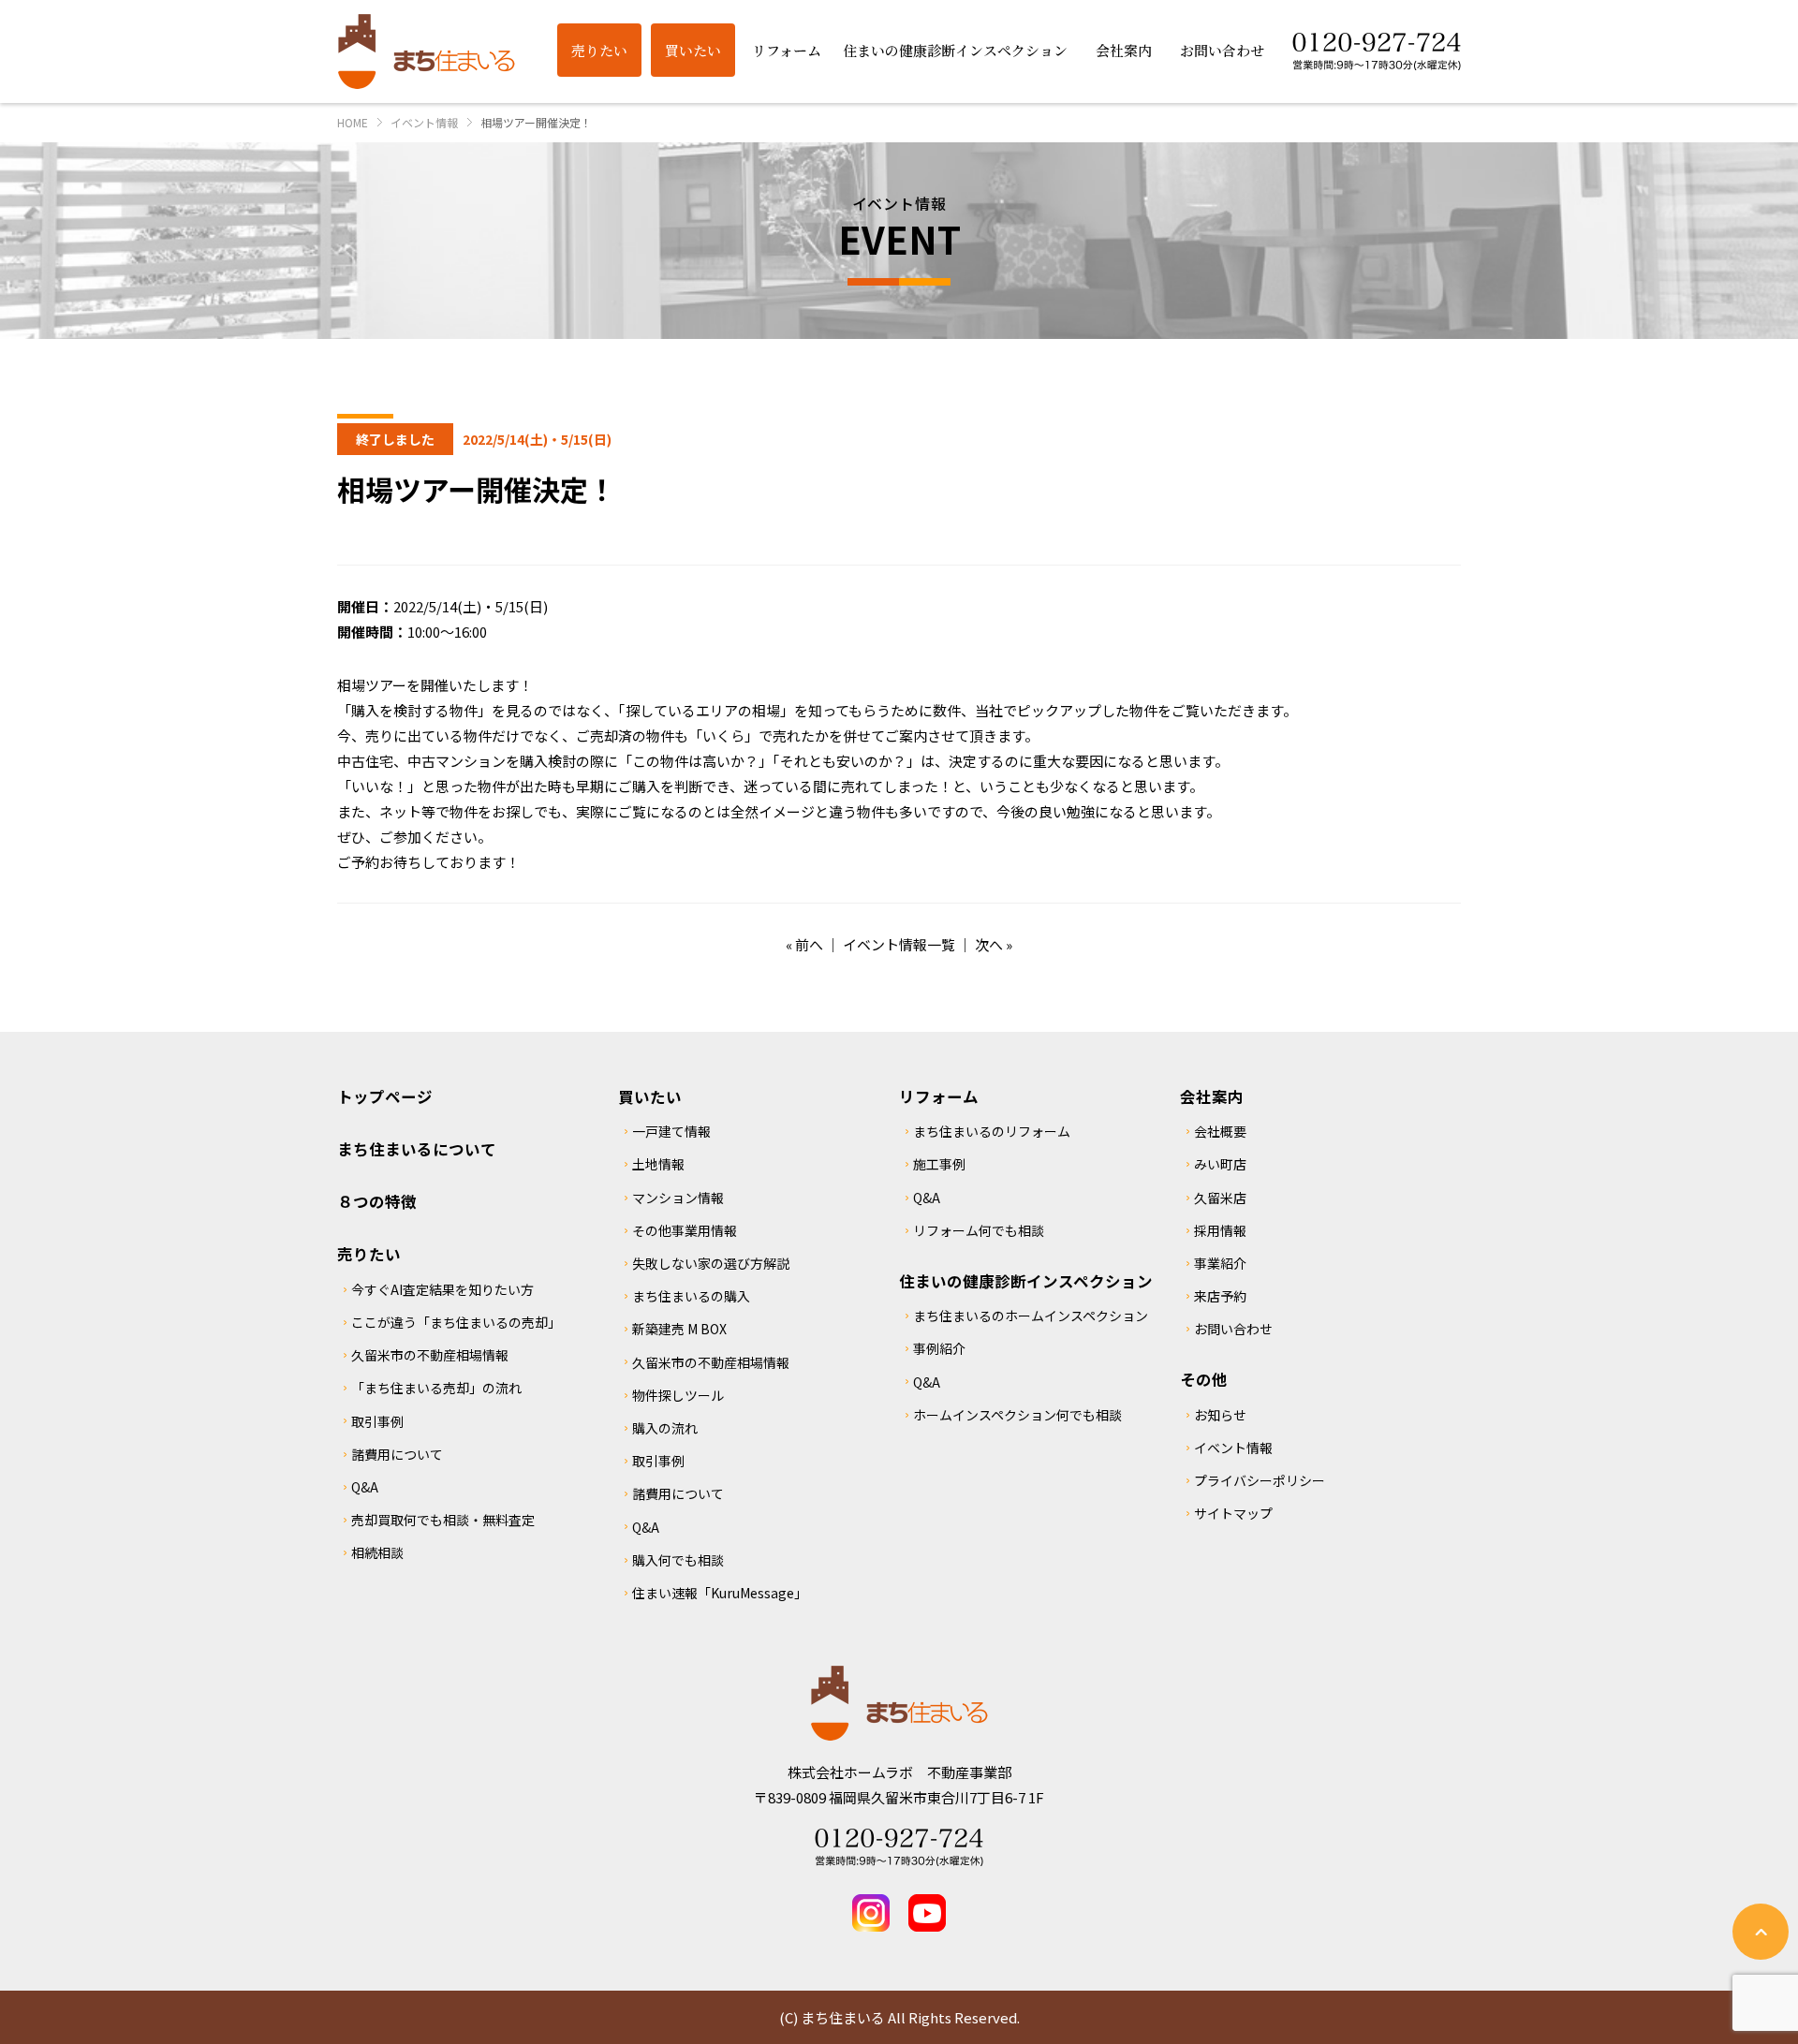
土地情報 (658, 1164)
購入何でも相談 (678, 1560)
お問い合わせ (1233, 1329)
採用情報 (1220, 1230)
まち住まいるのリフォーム (992, 1131)
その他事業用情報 (685, 1230)
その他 (1204, 1379)
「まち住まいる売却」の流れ (436, 1388)
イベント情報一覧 (899, 944)
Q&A (365, 1487)
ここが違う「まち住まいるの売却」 (456, 1322)
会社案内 (1212, 1096)
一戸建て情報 (671, 1131)
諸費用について (397, 1454)
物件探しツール (678, 1395)
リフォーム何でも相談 (979, 1230)
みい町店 (1220, 1164)
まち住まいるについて (417, 1149)
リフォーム (939, 1096)
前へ (809, 944)
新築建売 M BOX (679, 1329)
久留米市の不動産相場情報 (430, 1355)
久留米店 (1220, 1198)
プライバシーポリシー (1260, 1480)
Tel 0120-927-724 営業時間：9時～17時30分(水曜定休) (899, 1847)
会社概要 (1220, 1131)
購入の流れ (665, 1428)
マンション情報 (678, 1198)
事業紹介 (1220, 1263)
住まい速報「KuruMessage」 (720, 1593)
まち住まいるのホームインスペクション (1031, 1316)
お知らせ (1220, 1415)
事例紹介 (939, 1348)
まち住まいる (426, 51)
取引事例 (377, 1421)
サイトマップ (1233, 1513)
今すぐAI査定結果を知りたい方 (442, 1289)
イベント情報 (1233, 1448)
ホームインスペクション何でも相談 (1017, 1415)
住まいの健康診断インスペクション (1026, 1281)
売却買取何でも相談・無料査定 (443, 1520)
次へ (989, 944)
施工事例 (939, 1164)
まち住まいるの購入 (691, 1296)
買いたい (650, 1096)
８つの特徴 (377, 1201)
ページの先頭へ (1761, 1932)
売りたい (369, 1254)
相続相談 (377, 1552)
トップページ (385, 1096)
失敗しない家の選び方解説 (711, 1263)
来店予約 (1220, 1296)
